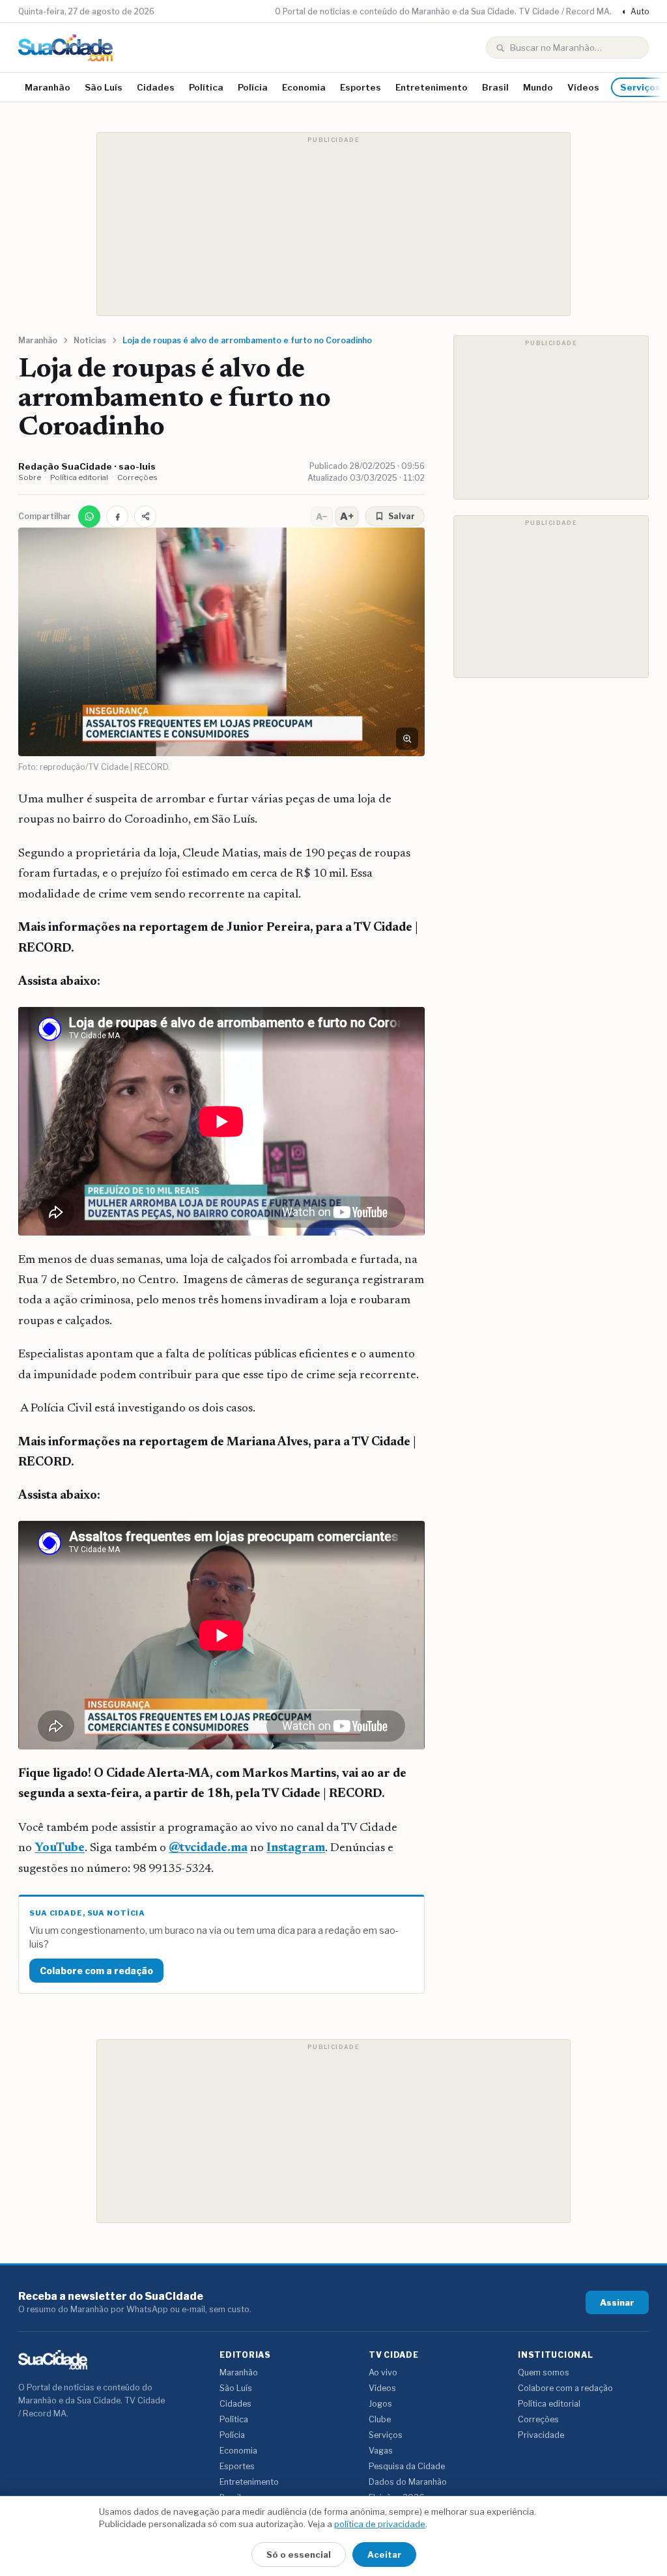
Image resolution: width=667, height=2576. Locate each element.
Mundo (538, 87)
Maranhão (48, 87)
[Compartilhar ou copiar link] (145, 517)
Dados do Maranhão (408, 2482)
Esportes (361, 87)
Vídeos (583, 87)
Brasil (495, 87)
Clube (380, 2419)
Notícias (90, 340)
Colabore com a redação (96, 1971)
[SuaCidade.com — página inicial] (65, 48)
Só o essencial (299, 2555)
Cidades (156, 87)
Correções (137, 477)
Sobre (30, 477)
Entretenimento (432, 87)
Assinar (617, 2302)
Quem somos (544, 2372)
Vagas (381, 2451)
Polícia (253, 87)
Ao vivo (383, 2372)
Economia (304, 87)
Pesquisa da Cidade (407, 2466)
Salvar (402, 516)
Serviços (386, 2435)
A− (322, 517)
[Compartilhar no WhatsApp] (89, 517)
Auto (635, 11)
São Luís (104, 87)
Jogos (380, 2404)
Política (206, 87)
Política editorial (79, 477)
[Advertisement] (333, 224)
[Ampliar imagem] (407, 739)
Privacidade (541, 2435)
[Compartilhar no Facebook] (117, 517)
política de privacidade (380, 2524)
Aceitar (384, 2555)
